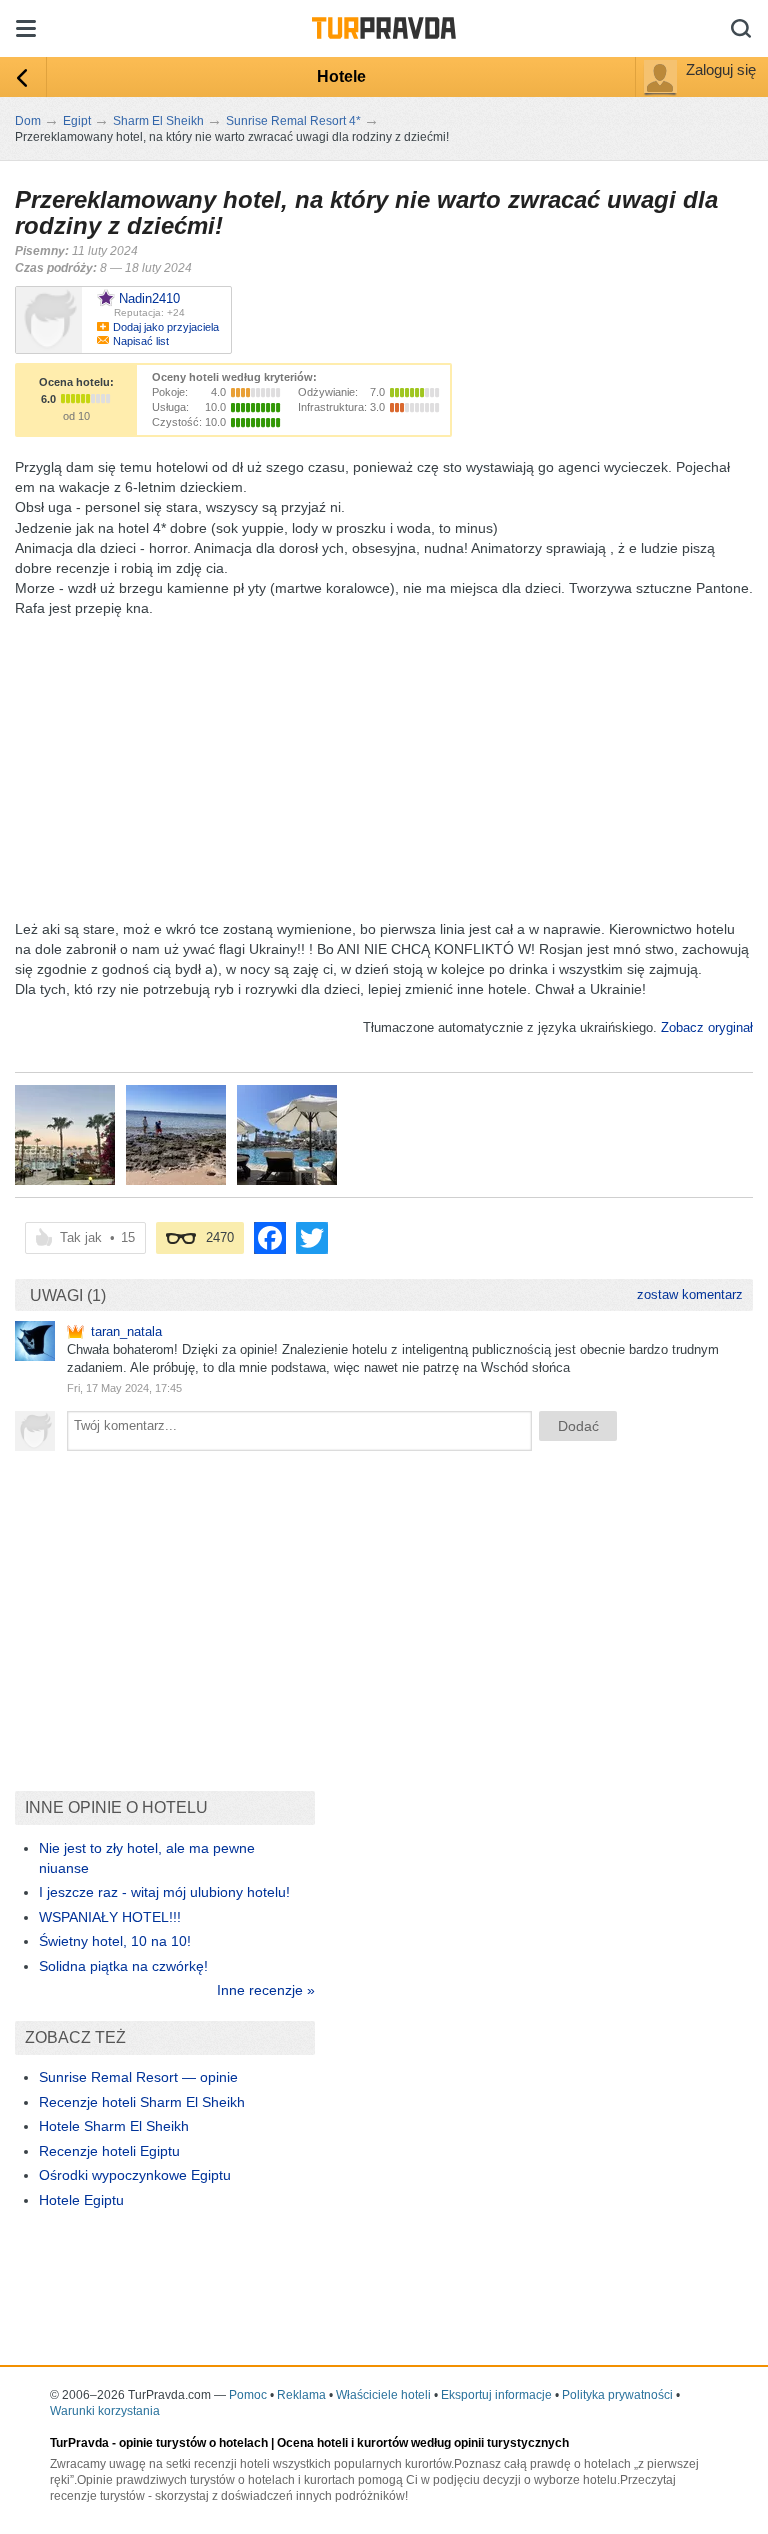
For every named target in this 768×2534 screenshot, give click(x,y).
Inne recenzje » (266, 1990)
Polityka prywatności (617, 2395)
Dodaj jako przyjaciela (166, 327)
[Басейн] (65, 1135)
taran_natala (126, 1331)
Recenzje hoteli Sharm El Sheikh (142, 2102)
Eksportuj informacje (496, 2395)
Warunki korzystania (105, 2411)
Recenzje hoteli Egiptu (109, 2151)
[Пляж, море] (176, 1135)
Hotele (341, 76)
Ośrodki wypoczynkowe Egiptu (135, 2175)
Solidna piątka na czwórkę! (123, 1966)
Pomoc (248, 2395)
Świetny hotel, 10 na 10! (115, 1941)
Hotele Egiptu (81, 2200)
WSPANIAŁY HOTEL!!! (110, 1917)
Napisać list (141, 341)
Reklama (301, 2395)
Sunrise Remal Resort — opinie (138, 2077)
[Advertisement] (379, 758)
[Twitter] (312, 1238)
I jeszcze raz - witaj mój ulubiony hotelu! (164, 1892)
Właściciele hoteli (383, 2395)
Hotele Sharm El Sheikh (114, 2126)
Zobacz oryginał (707, 1027)
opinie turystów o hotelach (193, 2443)
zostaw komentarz (690, 1294)
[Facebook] (270, 1238)
